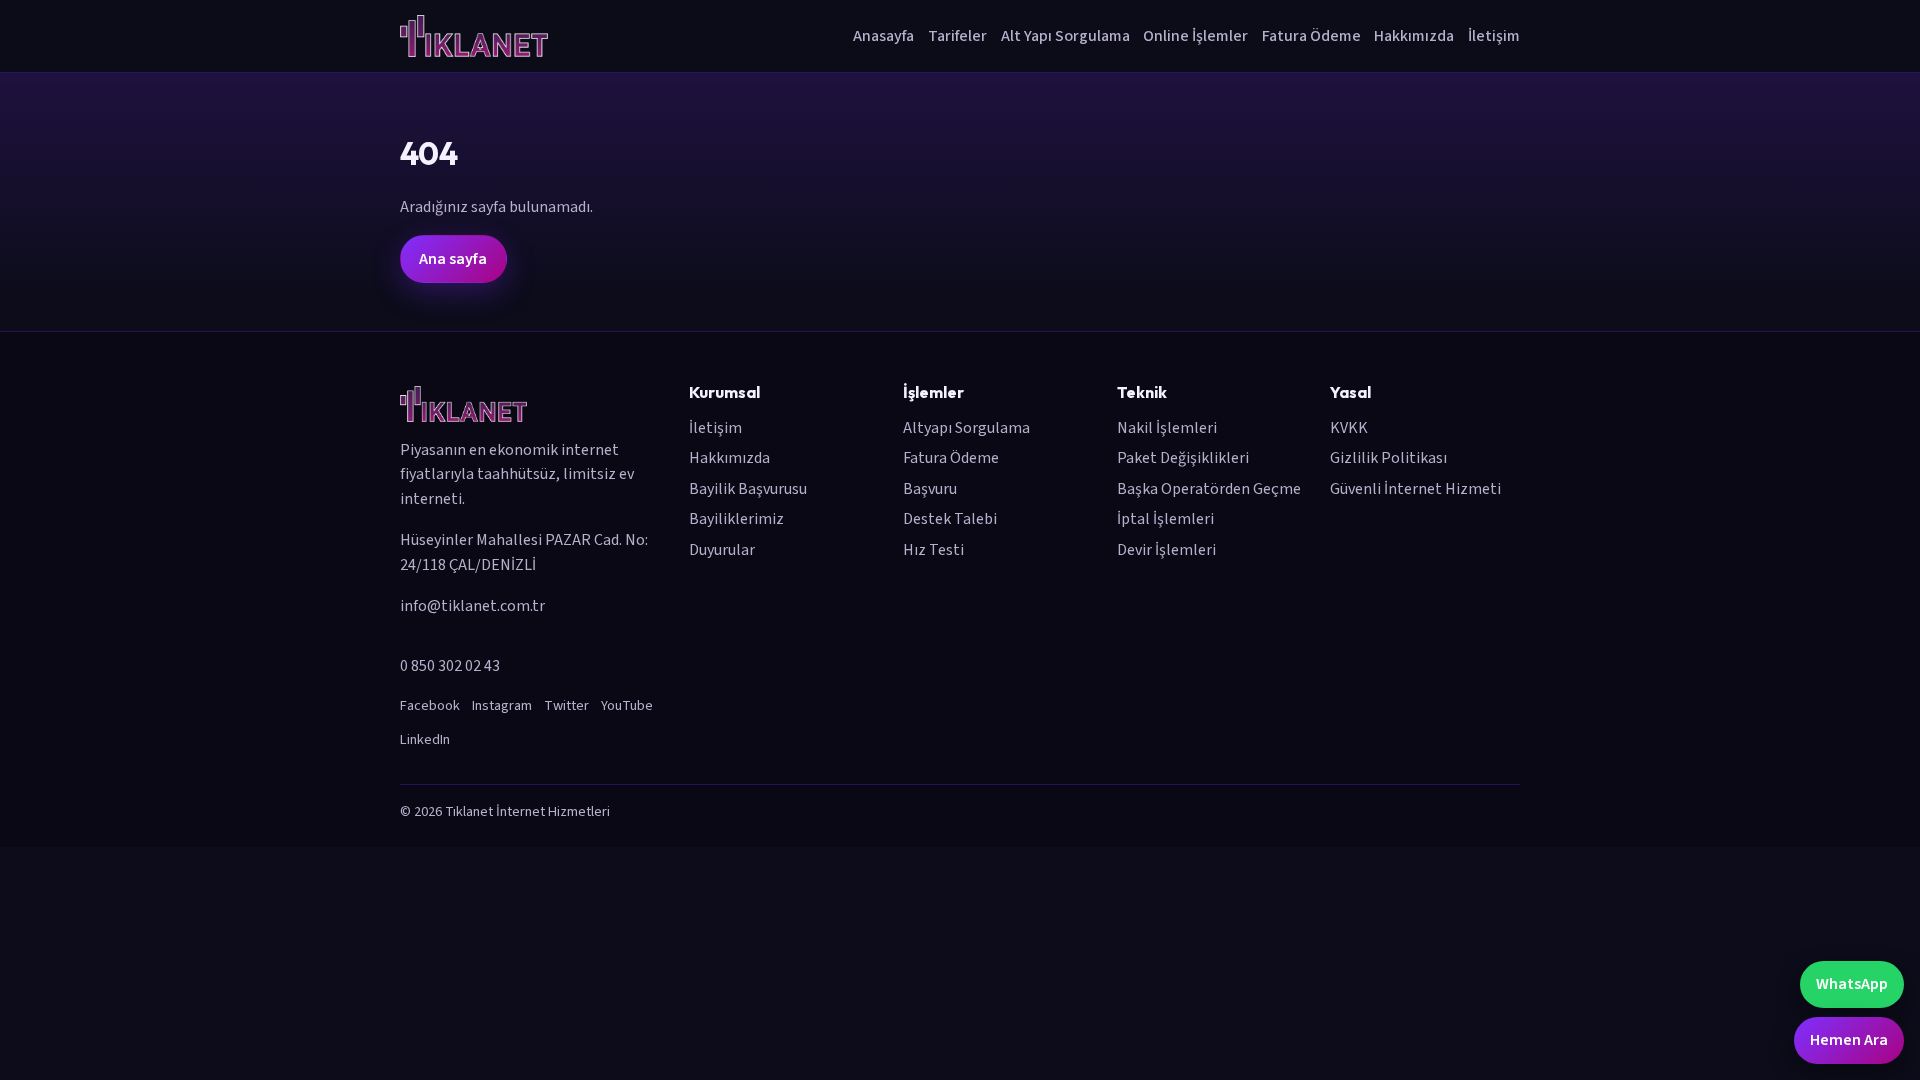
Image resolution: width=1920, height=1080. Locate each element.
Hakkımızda (1414, 36)
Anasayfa (883, 36)
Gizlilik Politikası (1388, 458)
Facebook (430, 705)
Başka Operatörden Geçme (1209, 489)
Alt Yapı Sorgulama (1065, 36)
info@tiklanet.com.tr (472, 606)
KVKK (1349, 428)
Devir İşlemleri (1166, 550)
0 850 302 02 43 (450, 666)
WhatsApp (1852, 984)
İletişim (1494, 36)
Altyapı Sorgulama (966, 428)
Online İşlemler (1195, 36)
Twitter (566, 705)
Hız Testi (933, 550)
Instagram (502, 705)
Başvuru (930, 489)
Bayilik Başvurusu (748, 489)
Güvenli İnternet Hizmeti (1415, 489)
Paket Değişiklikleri (1183, 458)
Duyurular (722, 550)
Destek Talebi (950, 519)
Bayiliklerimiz (736, 519)
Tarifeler (957, 36)
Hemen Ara (1849, 1040)
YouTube (627, 705)
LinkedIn (425, 739)
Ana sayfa (453, 259)
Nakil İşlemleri (1167, 428)
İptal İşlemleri (1165, 519)
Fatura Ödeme (1311, 36)
